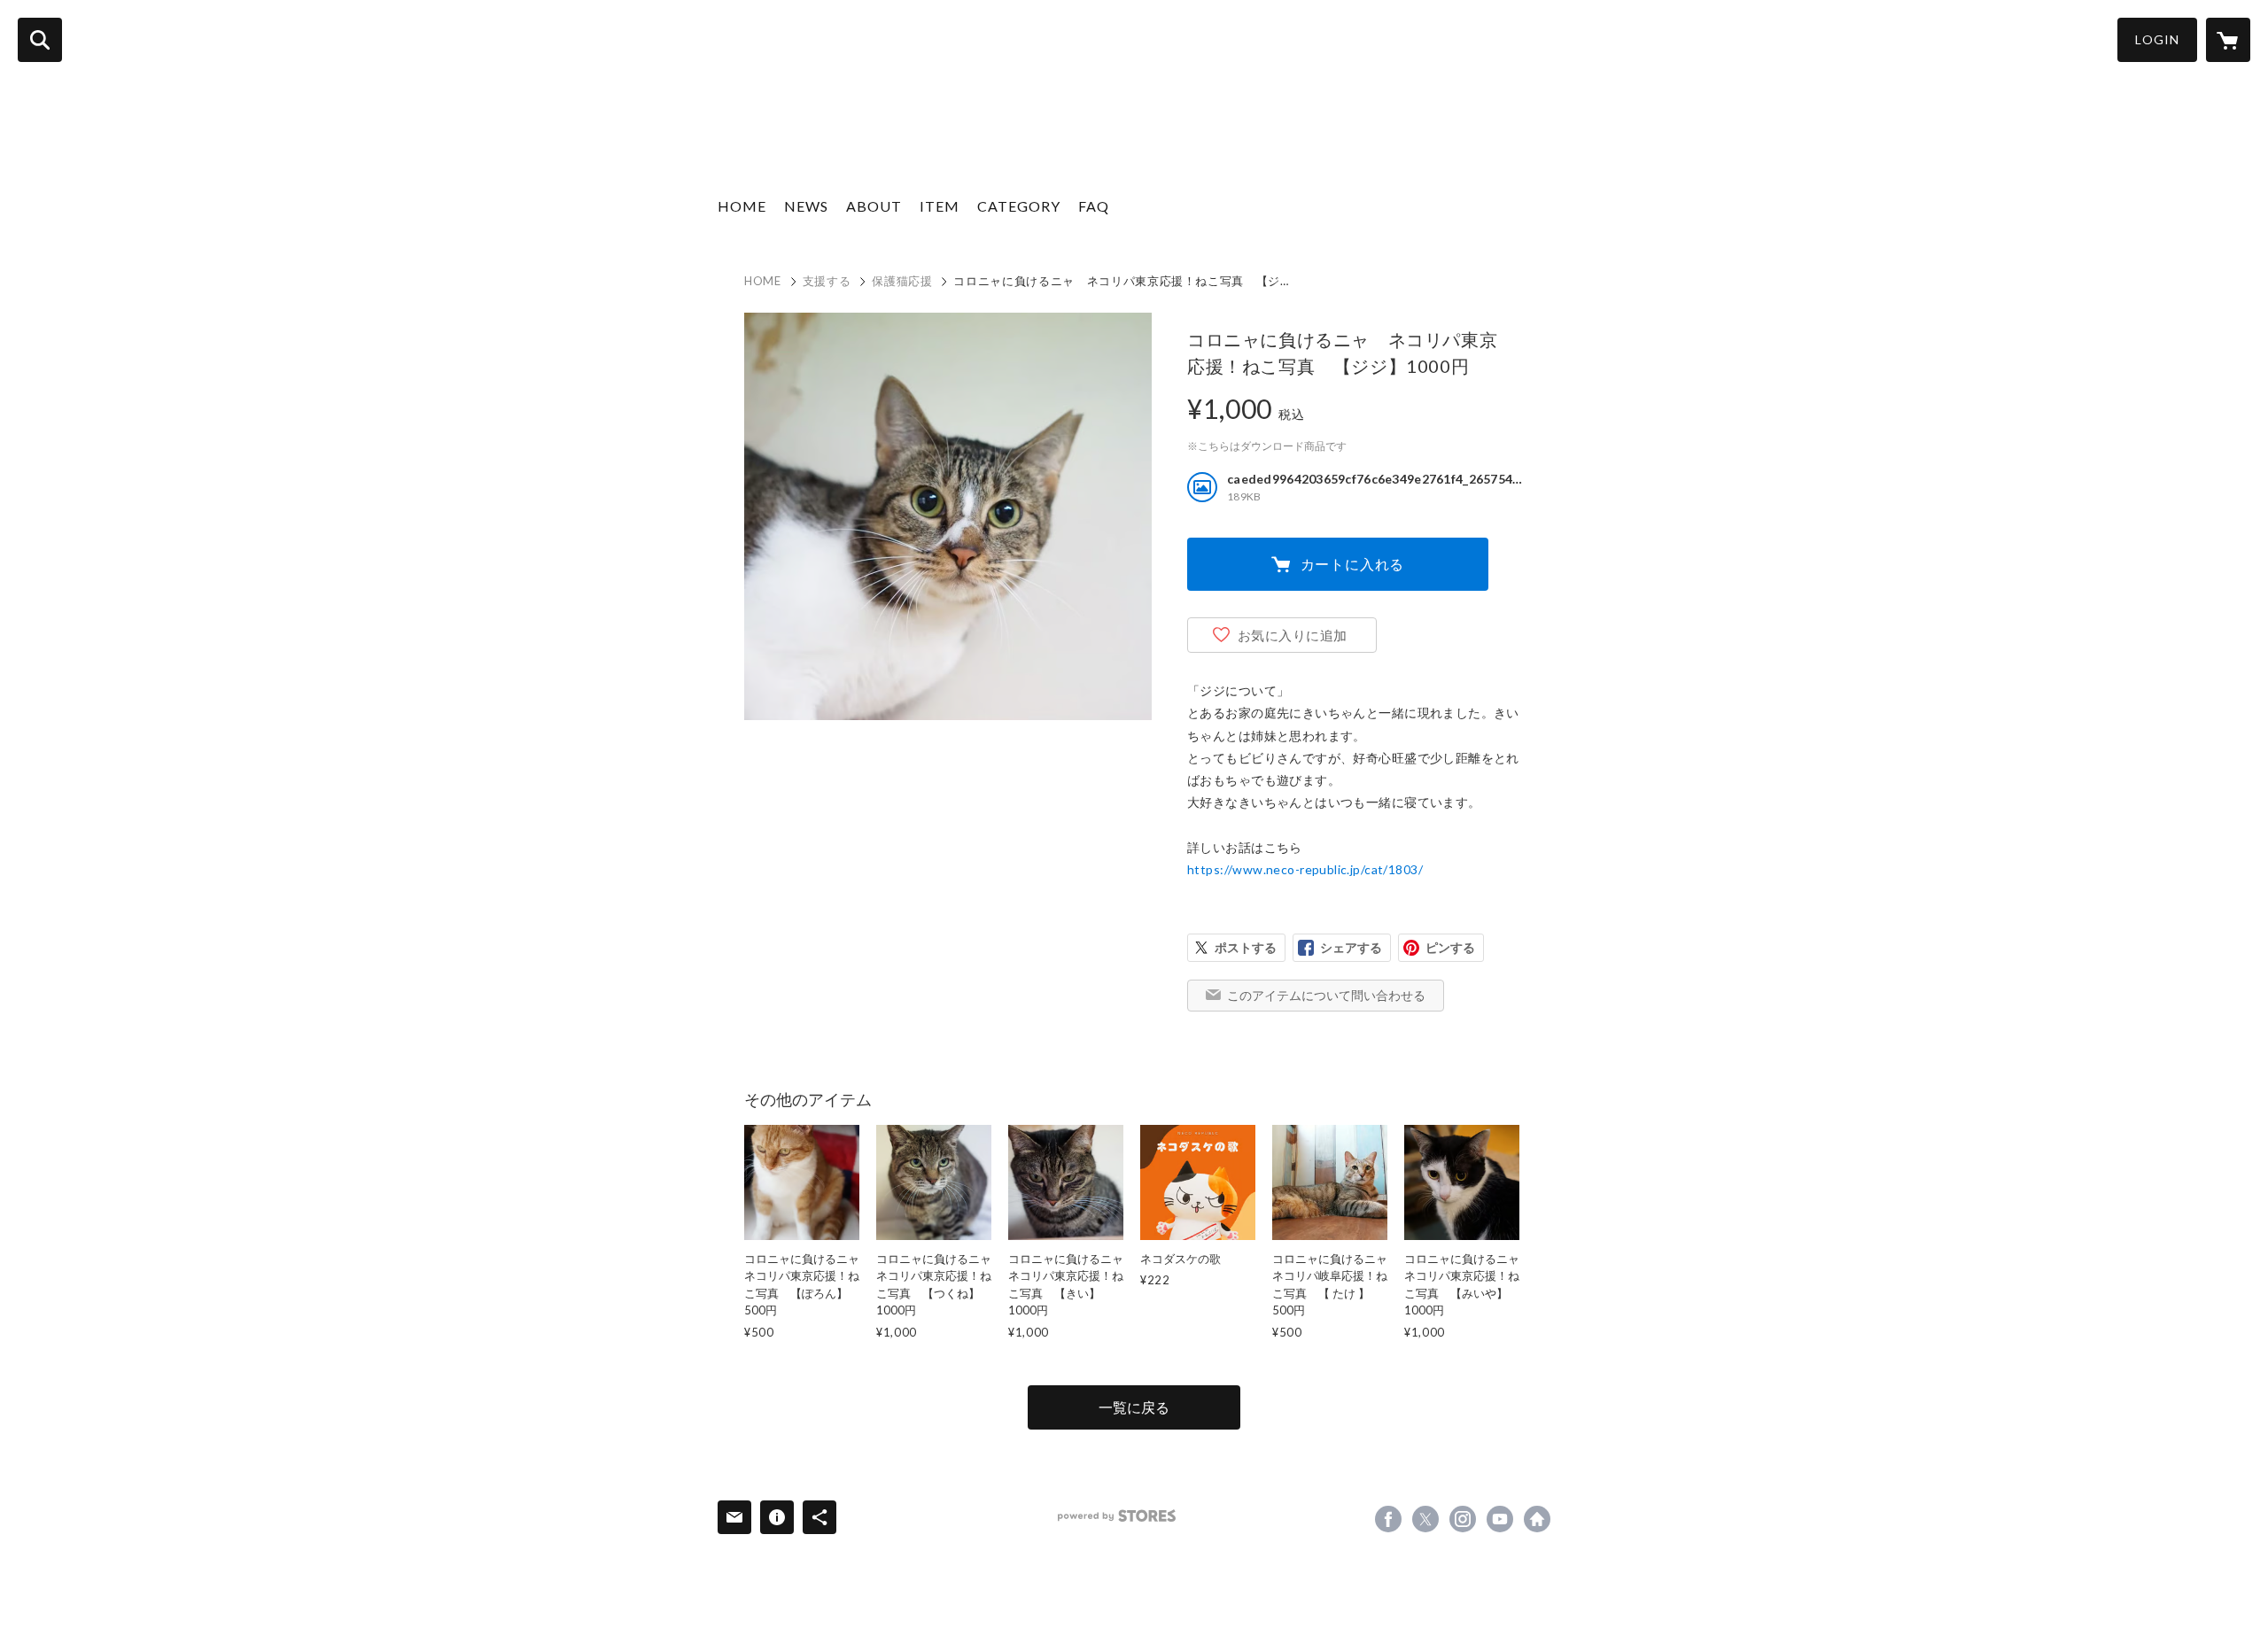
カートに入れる (1353, 564)
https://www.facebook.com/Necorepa (1388, 1519)
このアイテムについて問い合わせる (1326, 995)
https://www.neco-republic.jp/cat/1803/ (1305, 869)
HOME (742, 206)
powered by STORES (1117, 1516)
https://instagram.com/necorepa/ (1463, 1519)
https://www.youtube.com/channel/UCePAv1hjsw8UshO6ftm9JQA (1500, 1519)
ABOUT (874, 206)
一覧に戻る (1134, 1407)
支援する (827, 281)
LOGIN (2157, 39)
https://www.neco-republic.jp (1537, 1519)
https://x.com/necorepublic (1425, 1519)
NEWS (806, 206)
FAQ (1094, 206)
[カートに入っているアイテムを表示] (2228, 40)
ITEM (940, 206)
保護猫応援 (902, 281)
